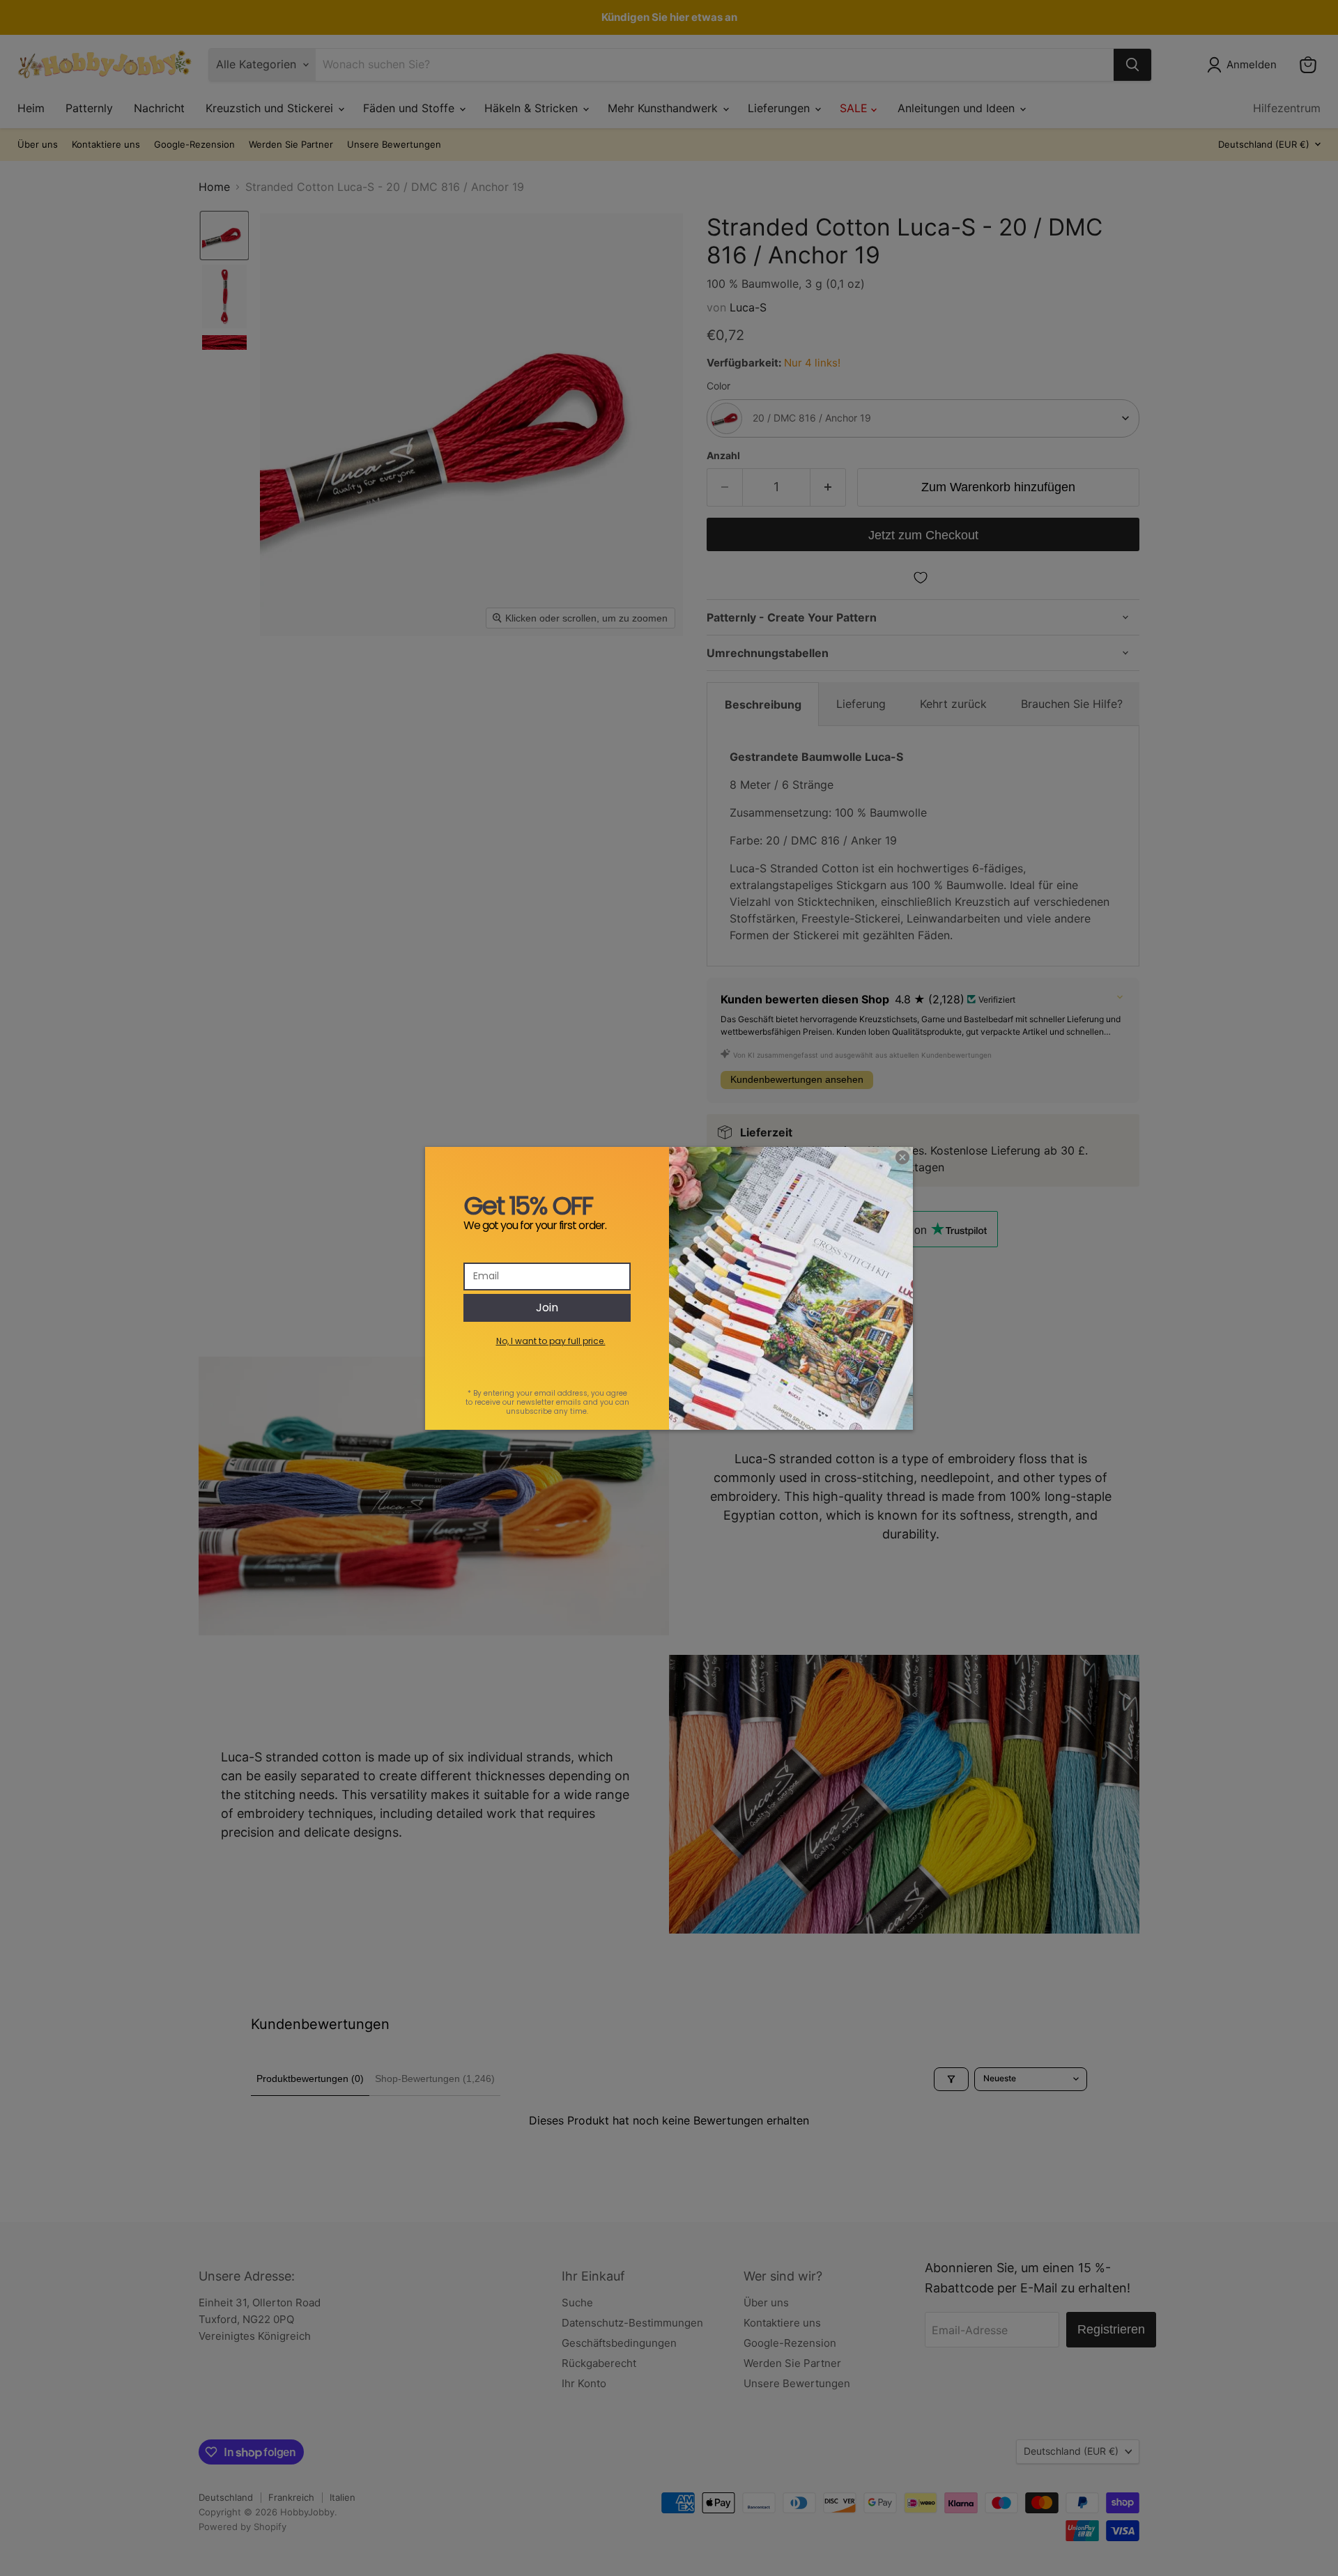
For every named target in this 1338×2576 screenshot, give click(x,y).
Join (547, 1308)
